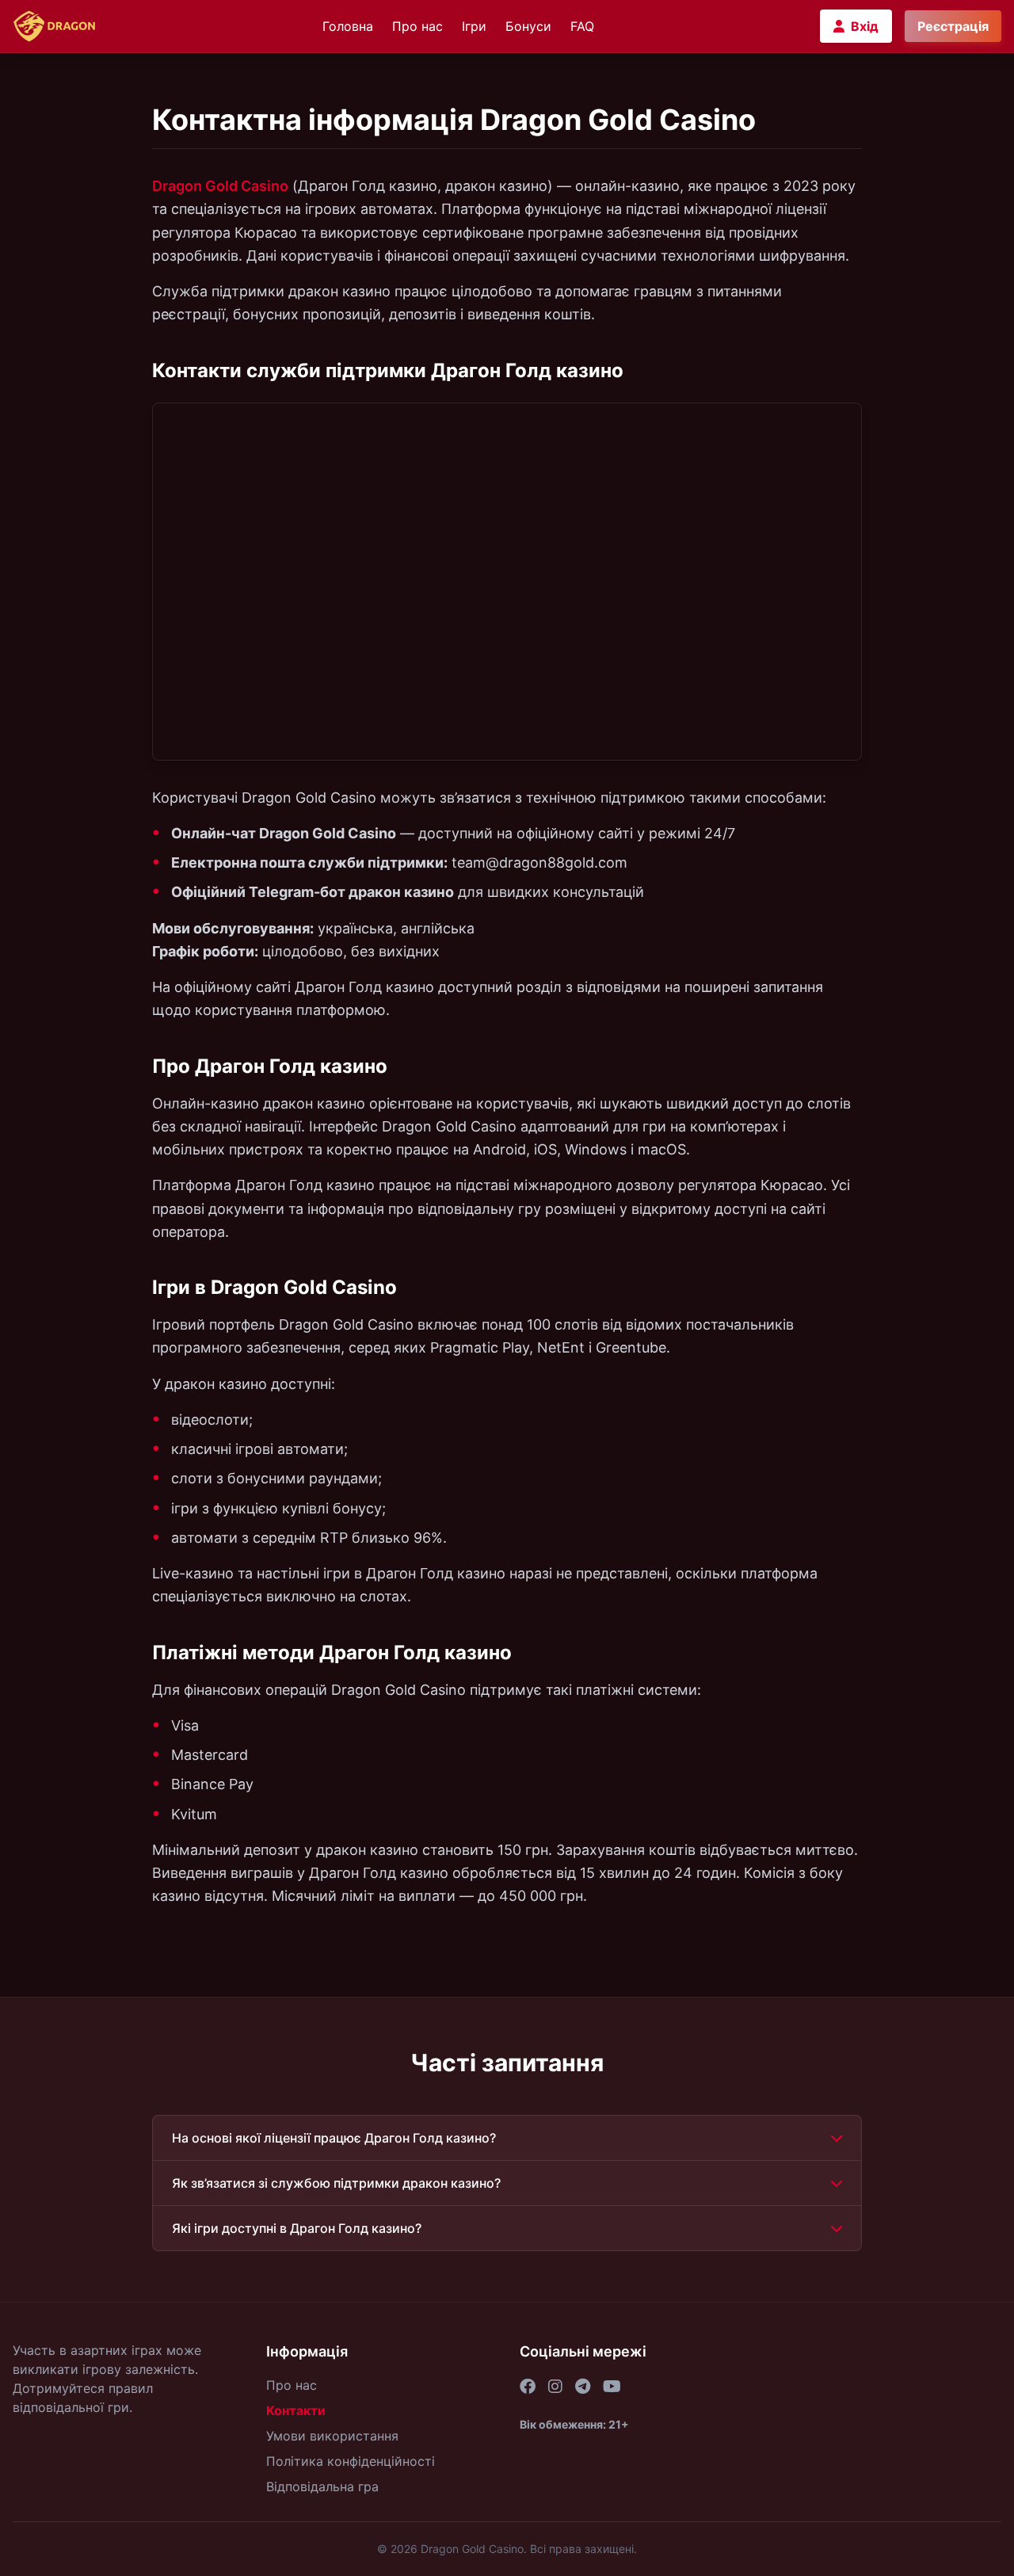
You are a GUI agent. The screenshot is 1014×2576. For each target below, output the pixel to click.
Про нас (417, 26)
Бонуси (528, 26)
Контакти (296, 2410)
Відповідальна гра (322, 2486)
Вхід (865, 26)
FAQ (582, 26)
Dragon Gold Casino (220, 186)
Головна (348, 26)
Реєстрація (953, 26)
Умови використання (332, 2436)
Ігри (474, 26)
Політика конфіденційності (351, 2461)
